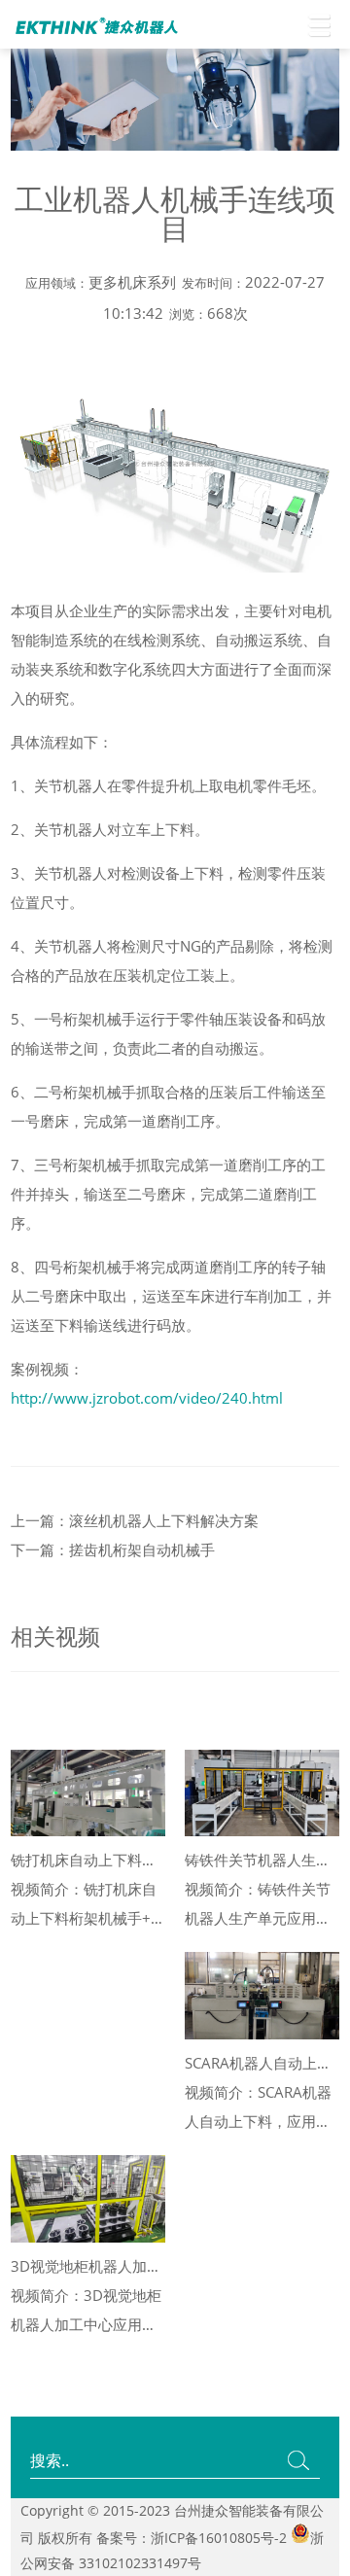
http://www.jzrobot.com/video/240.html (147, 1398)
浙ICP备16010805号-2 (219, 2538)
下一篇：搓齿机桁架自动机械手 (113, 1549)
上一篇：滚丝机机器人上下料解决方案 (135, 1520)
